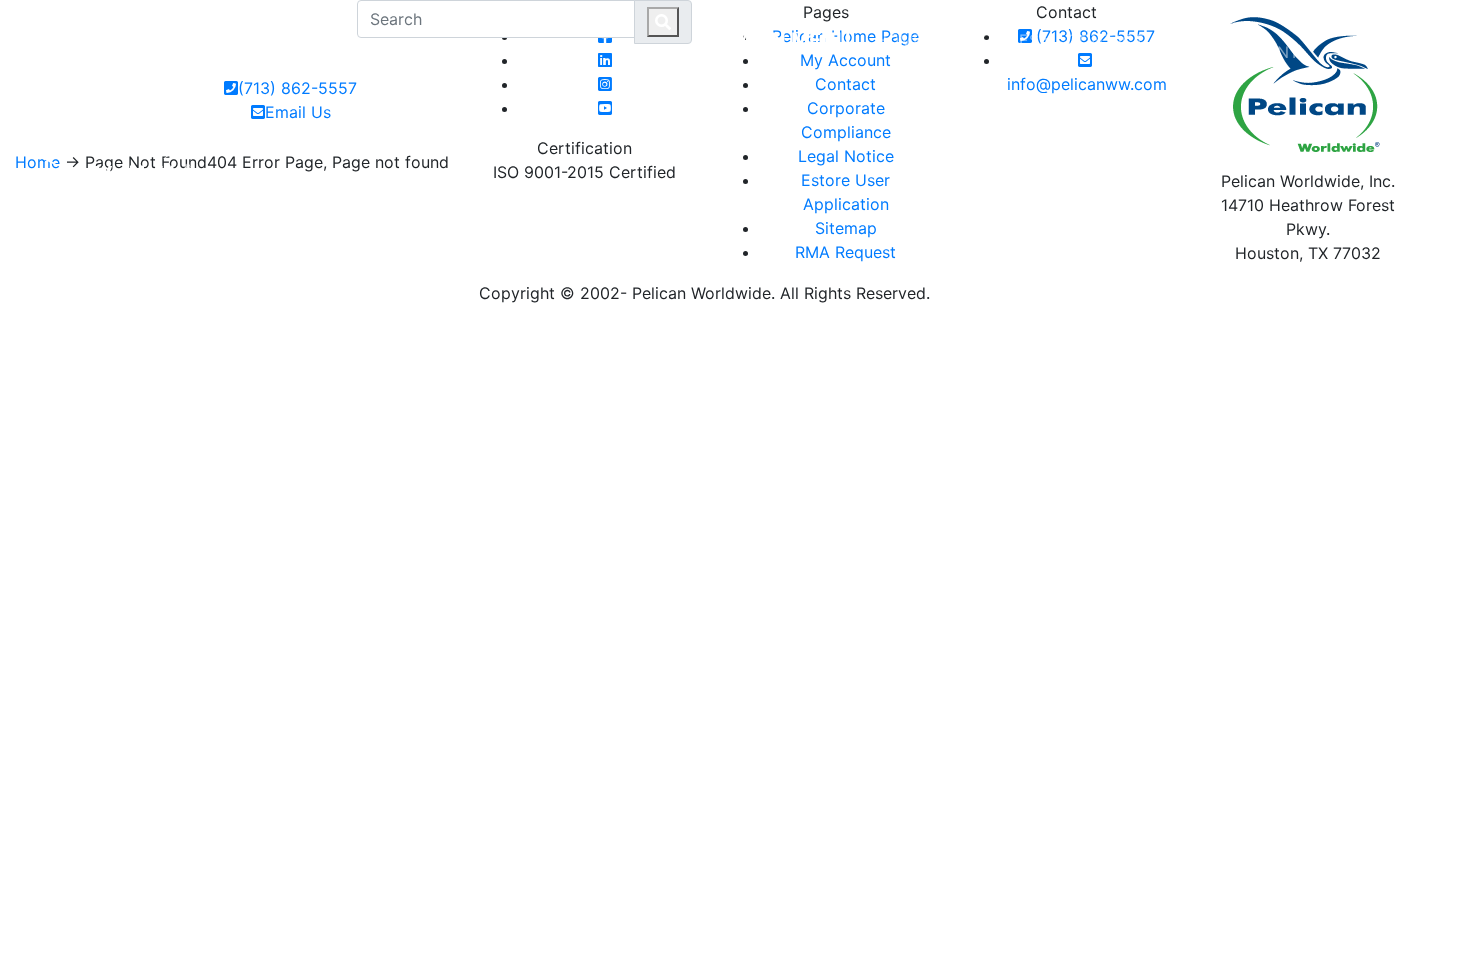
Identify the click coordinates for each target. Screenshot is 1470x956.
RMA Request (845, 252)
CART (1410, 28)
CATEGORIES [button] (989, 40)
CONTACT (1105, 40)
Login (1339, 28)
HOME (899, 40)
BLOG (1181, 40)
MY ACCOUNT (1259, 40)
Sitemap (846, 228)
